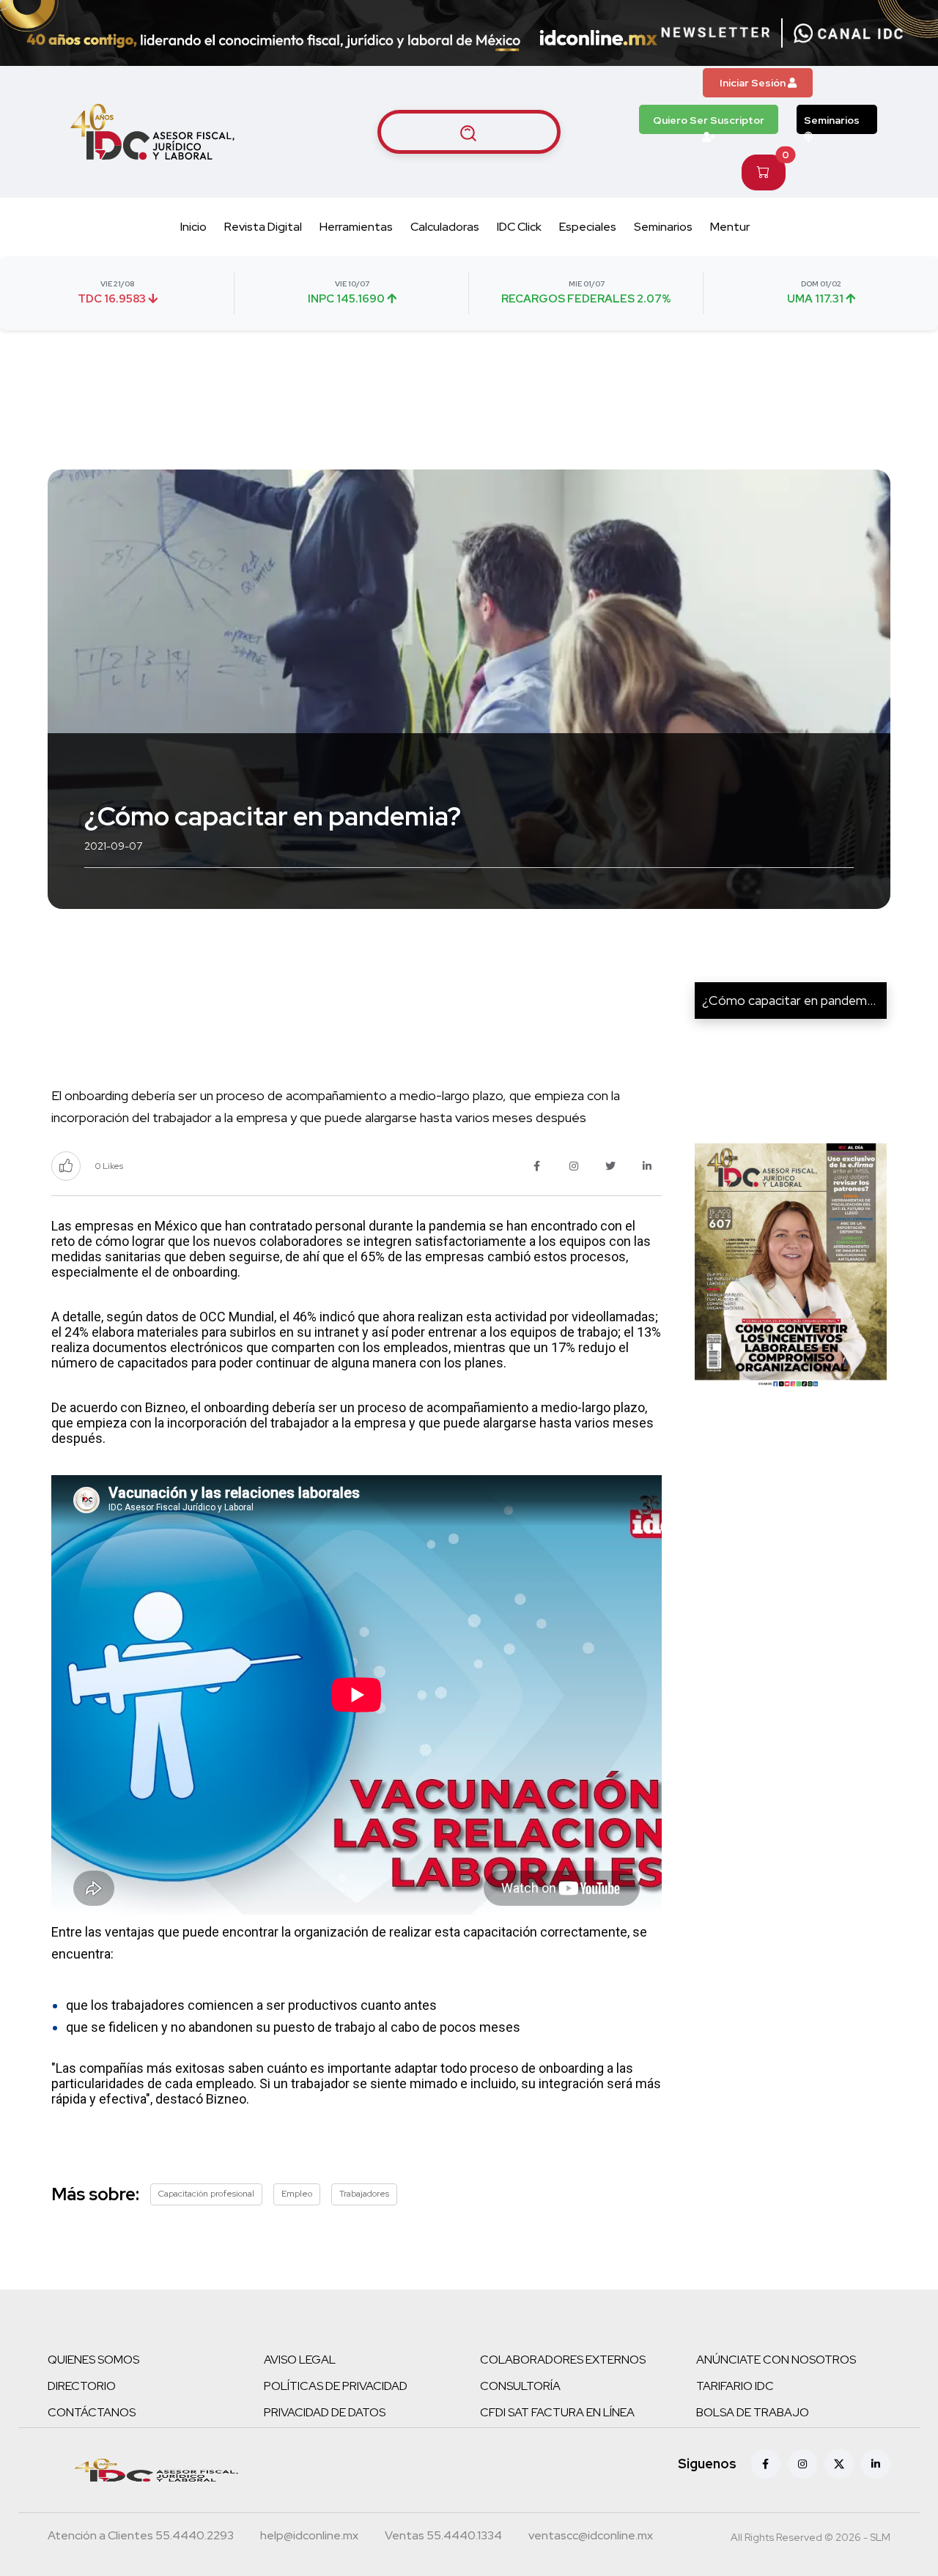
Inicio (193, 227)
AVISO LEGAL (300, 2360)
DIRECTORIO (82, 2386)
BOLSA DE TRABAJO (753, 2412)
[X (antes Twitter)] (839, 2464)
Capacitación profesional (206, 2194)
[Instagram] (802, 2464)
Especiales (588, 227)
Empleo (297, 2194)
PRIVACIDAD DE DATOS (325, 2412)
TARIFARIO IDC (735, 2386)
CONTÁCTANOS (92, 2412)
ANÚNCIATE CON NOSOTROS (776, 2360)
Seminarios (832, 120)
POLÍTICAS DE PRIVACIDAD (336, 2386)
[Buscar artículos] (469, 132)
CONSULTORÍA (520, 2386)
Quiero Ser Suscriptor (709, 120)
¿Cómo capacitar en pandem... (789, 1000)
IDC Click (519, 227)
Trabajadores (364, 2194)
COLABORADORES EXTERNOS (563, 2360)
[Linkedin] (876, 2464)
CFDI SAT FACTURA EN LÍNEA (557, 2412)
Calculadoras (445, 227)
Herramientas (356, 227)
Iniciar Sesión (754, 83)
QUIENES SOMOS (93, 2360)
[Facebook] (766, 2464)
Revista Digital (263, 227)
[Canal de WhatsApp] (849, 33)
